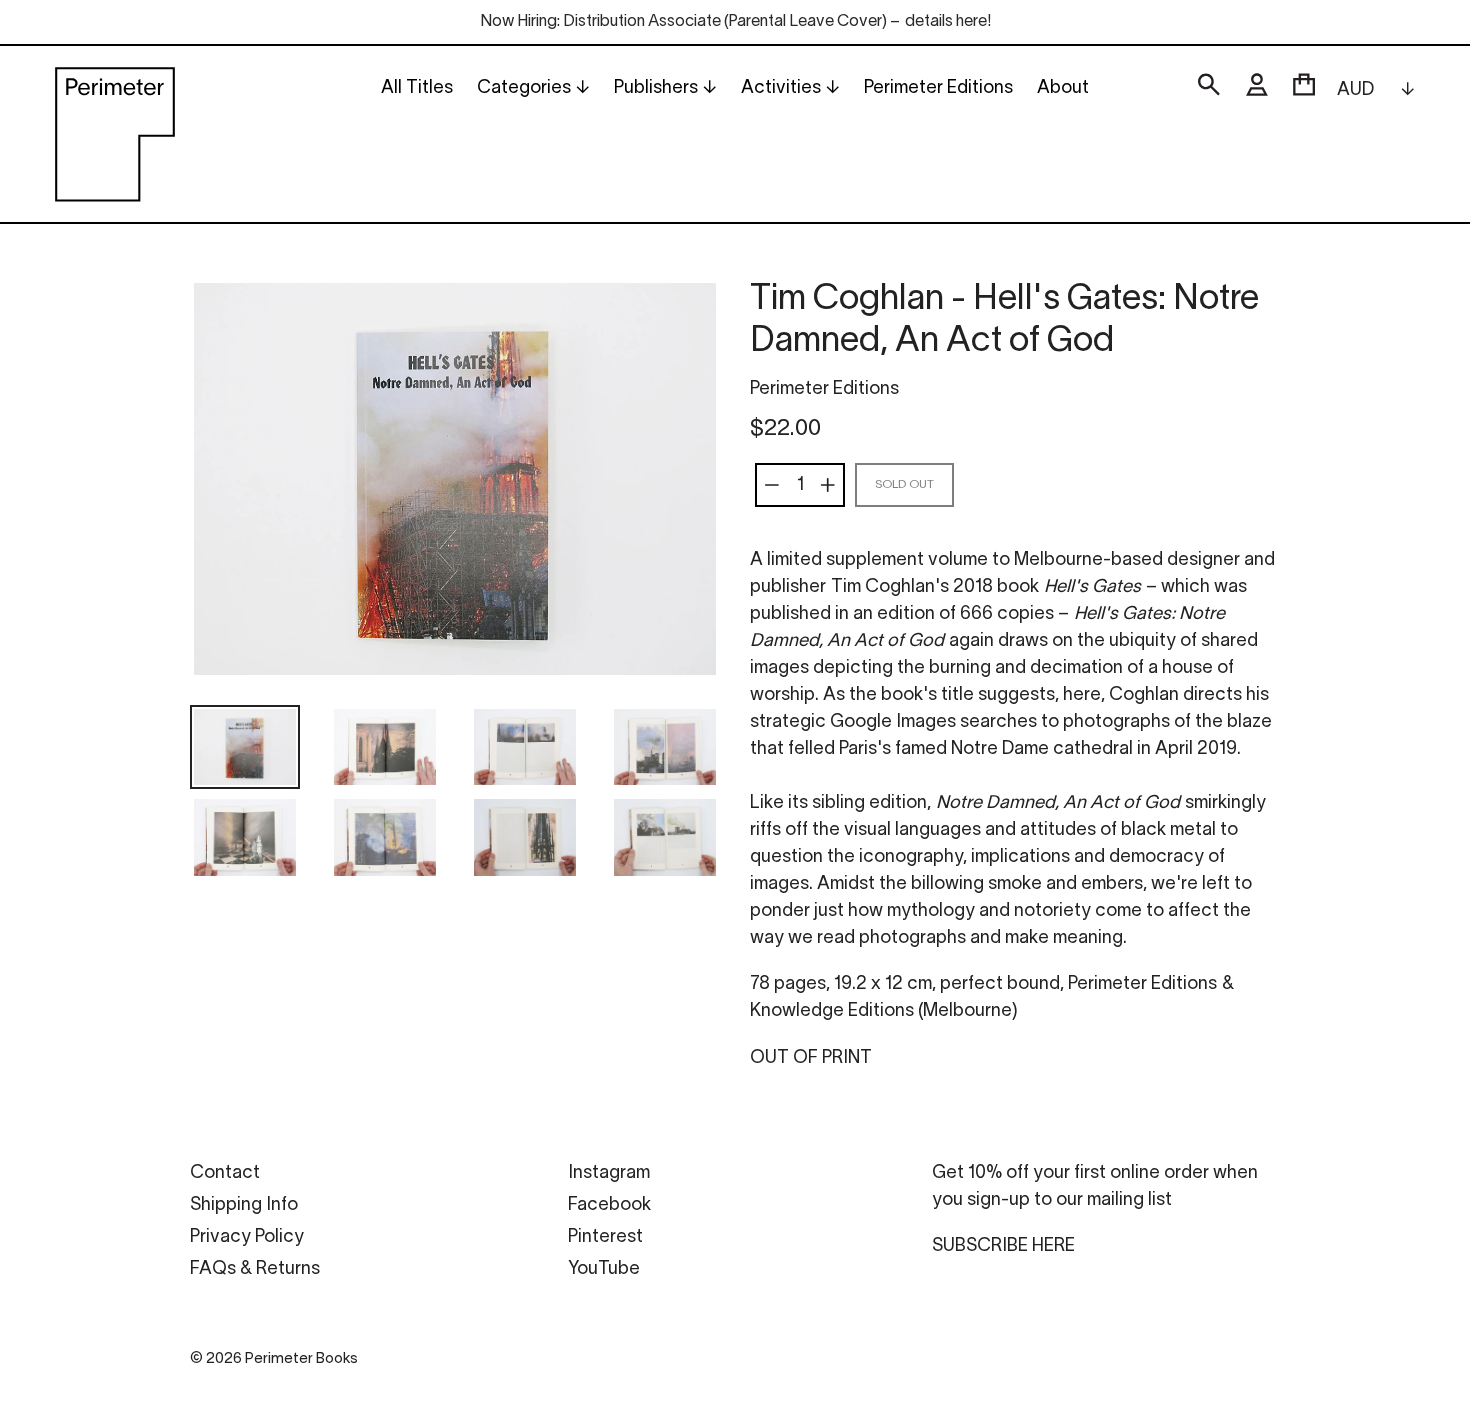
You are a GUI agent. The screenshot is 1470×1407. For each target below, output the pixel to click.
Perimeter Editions (824, 389)
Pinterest (605, 1237)
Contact (225, 1173)
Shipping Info (244, 1205)
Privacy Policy (247, 1237)
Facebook (609, 1205)
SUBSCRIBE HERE (1003, 1246)
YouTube (604, 1269)
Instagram (609, 1173)
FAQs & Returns (255, 1269)
